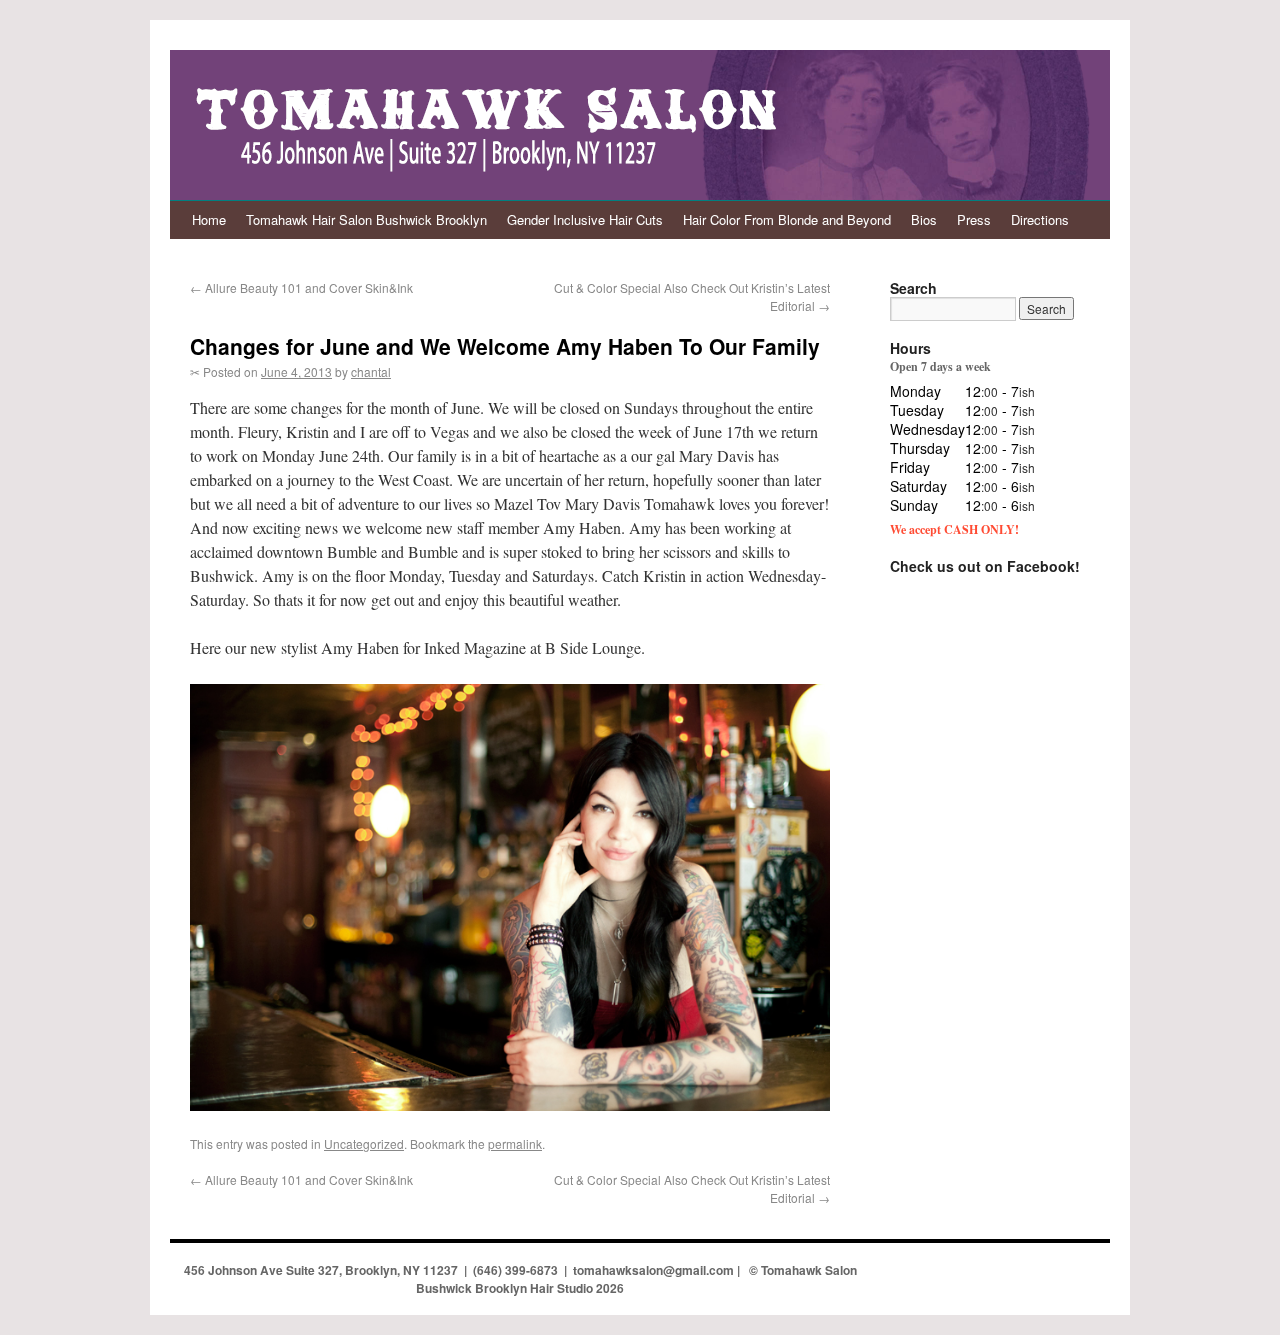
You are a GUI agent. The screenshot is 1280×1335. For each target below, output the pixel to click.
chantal (371, 371)
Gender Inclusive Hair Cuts (585, 219)
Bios (924, 219)
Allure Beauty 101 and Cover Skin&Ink (301, 287)
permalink (515, 1143)
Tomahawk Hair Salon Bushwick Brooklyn (366, 219)
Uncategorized (364, 1143)
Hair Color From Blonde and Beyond (787, 219)
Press (974, 219)
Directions (1040, 219)
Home (209, 219)
